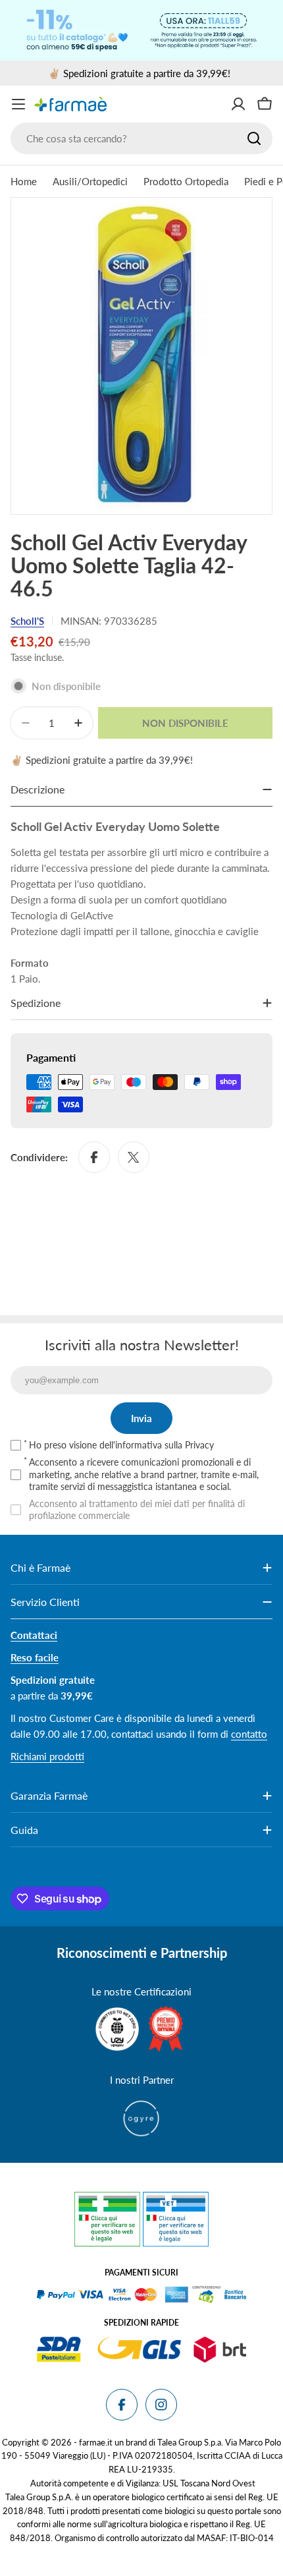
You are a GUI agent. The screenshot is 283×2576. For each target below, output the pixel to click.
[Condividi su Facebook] (94, 1157)
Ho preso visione (121, 1445)
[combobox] (141, 138)
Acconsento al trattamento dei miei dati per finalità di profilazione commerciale (137, 1509)
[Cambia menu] (18, 104)
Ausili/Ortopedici (90, 181)
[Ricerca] (254, 138)
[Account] (238, 104)
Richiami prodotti (47, 1756)
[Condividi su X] (134, 1157)
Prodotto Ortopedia (186, 181)
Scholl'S (27, 621)
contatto (249, 1734)
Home (24, 181)
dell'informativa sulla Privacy (157, 1445)
